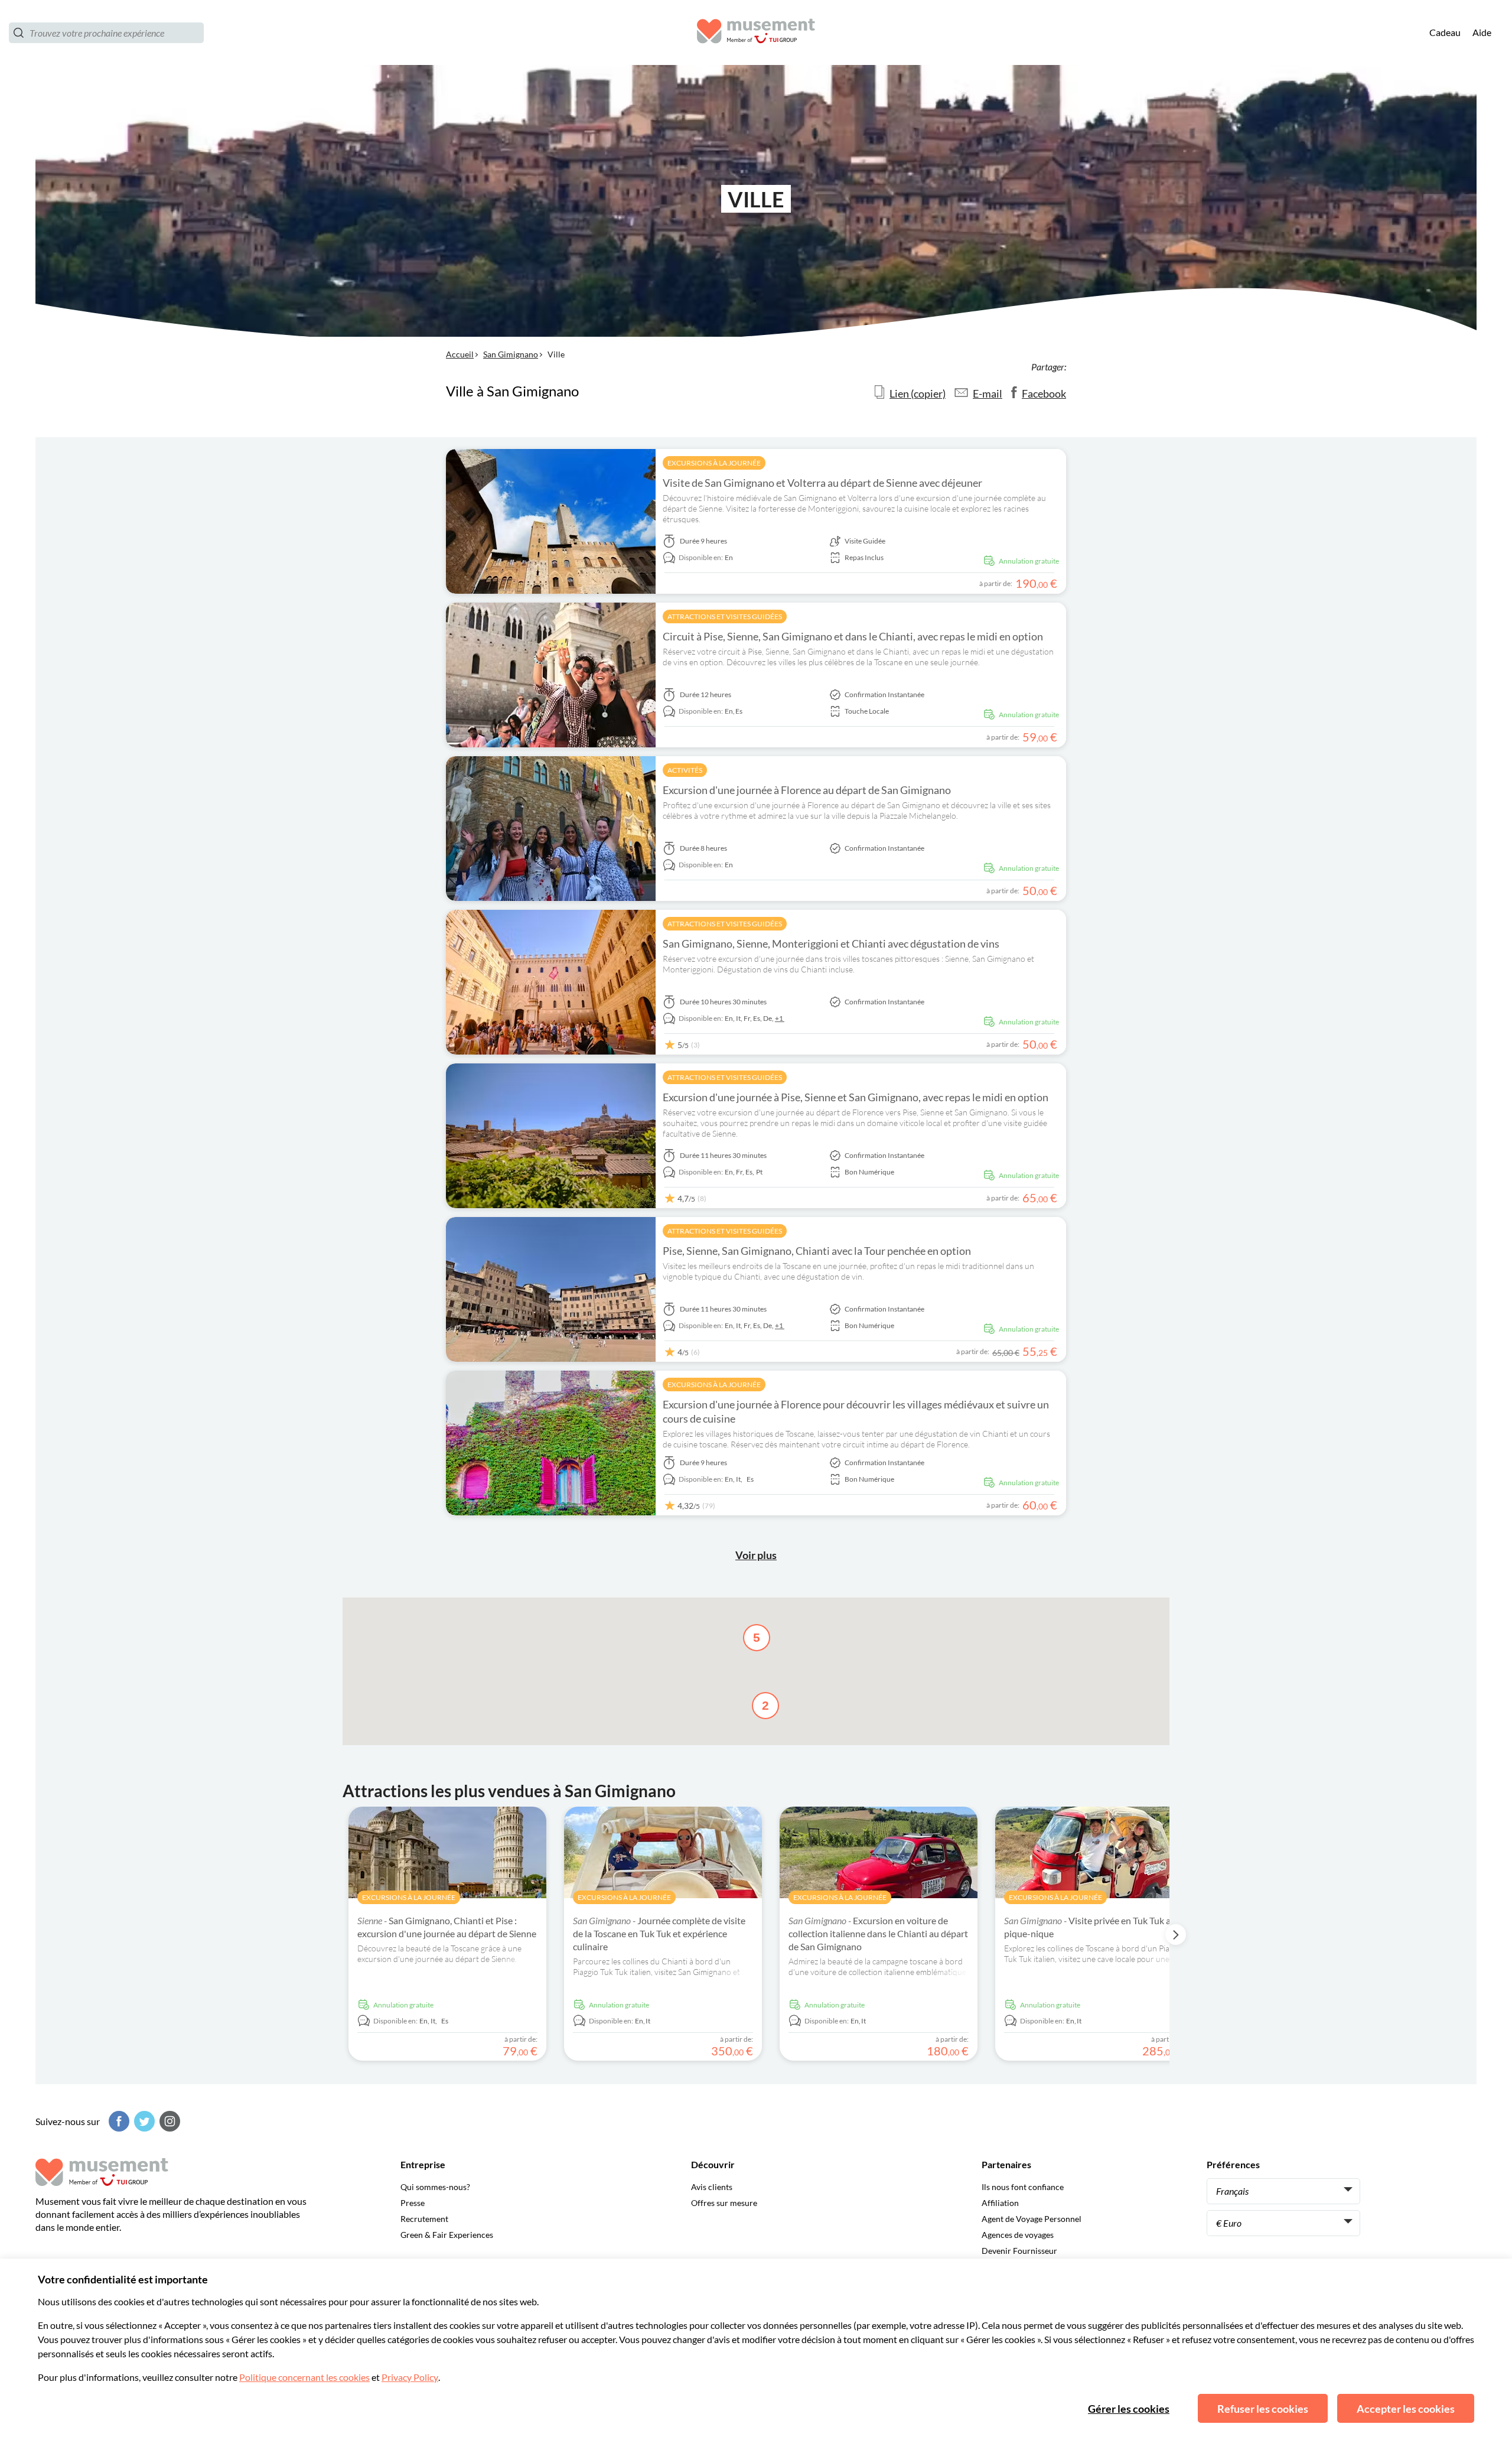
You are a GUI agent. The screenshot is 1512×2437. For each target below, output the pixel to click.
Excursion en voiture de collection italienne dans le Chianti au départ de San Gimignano (878, 1933)
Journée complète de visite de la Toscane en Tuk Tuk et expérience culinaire (659, 1933)
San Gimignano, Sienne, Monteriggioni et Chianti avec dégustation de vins (831, 943)
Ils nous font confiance (1023, 2187)
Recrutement (424, 2219)
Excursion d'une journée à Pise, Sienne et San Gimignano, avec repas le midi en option (856, 1097)
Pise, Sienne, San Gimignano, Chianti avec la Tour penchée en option (817, 1251)
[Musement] (756, 33)
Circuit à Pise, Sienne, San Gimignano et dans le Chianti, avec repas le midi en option (853, 636)
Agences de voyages (1018, 2235)
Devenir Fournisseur (1019, 2251)
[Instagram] (168, 2121)
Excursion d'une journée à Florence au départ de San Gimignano (807, 790)
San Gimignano (511, 354)
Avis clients (712, 2187)
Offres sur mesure (724, 2203)
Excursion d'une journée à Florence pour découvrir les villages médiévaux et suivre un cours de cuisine (856, 1411)
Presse (413, 2203)
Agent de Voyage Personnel (1032, 2219)
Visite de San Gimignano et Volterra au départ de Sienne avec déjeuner (822, 483)
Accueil (460, 354)
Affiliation (1000, 2203)
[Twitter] (143, 2121)
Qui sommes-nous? (435, 2187)
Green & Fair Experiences (447, 2235)
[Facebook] (118, 2121)
